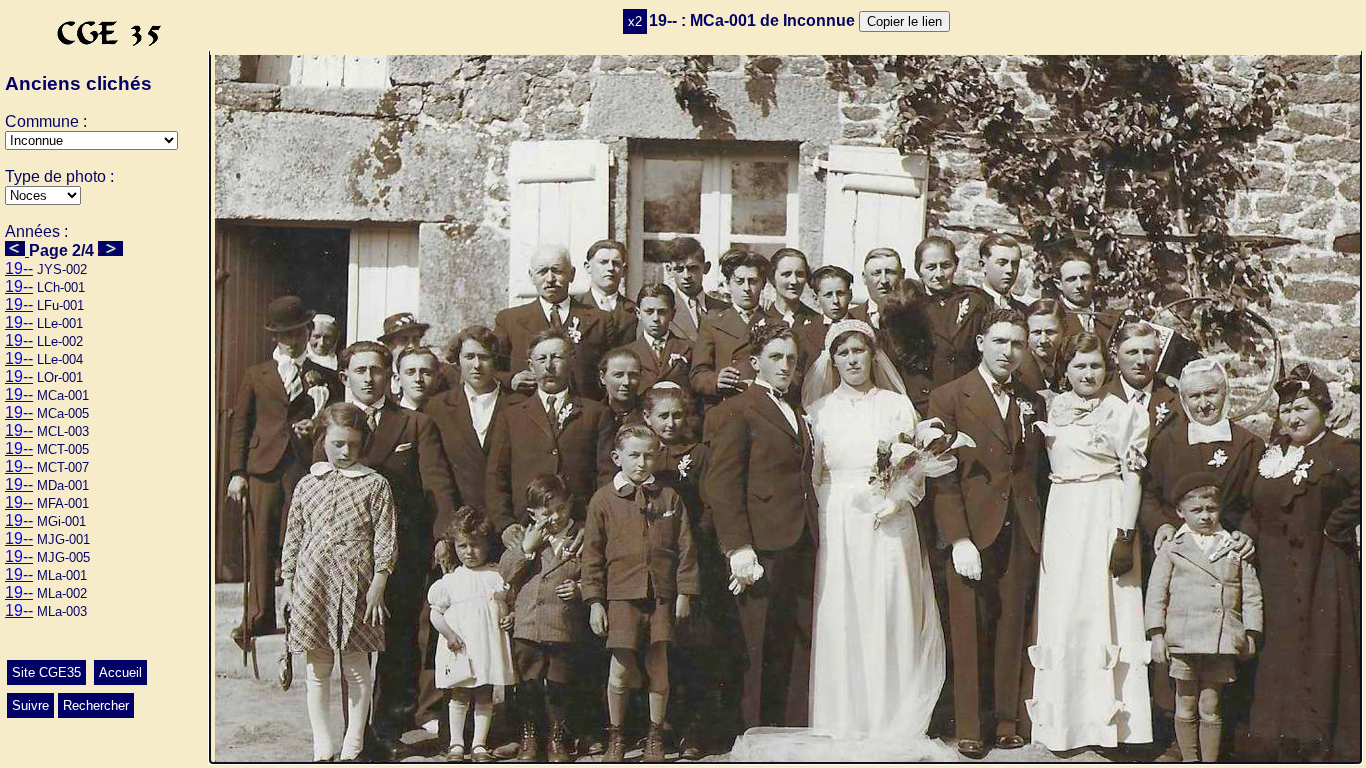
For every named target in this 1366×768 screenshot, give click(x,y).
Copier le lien (904, 21)
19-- (19, 268)
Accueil (120, 672)
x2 (635, 21)
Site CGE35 (46, 672)
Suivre (30, 705)
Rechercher (96, 705)
